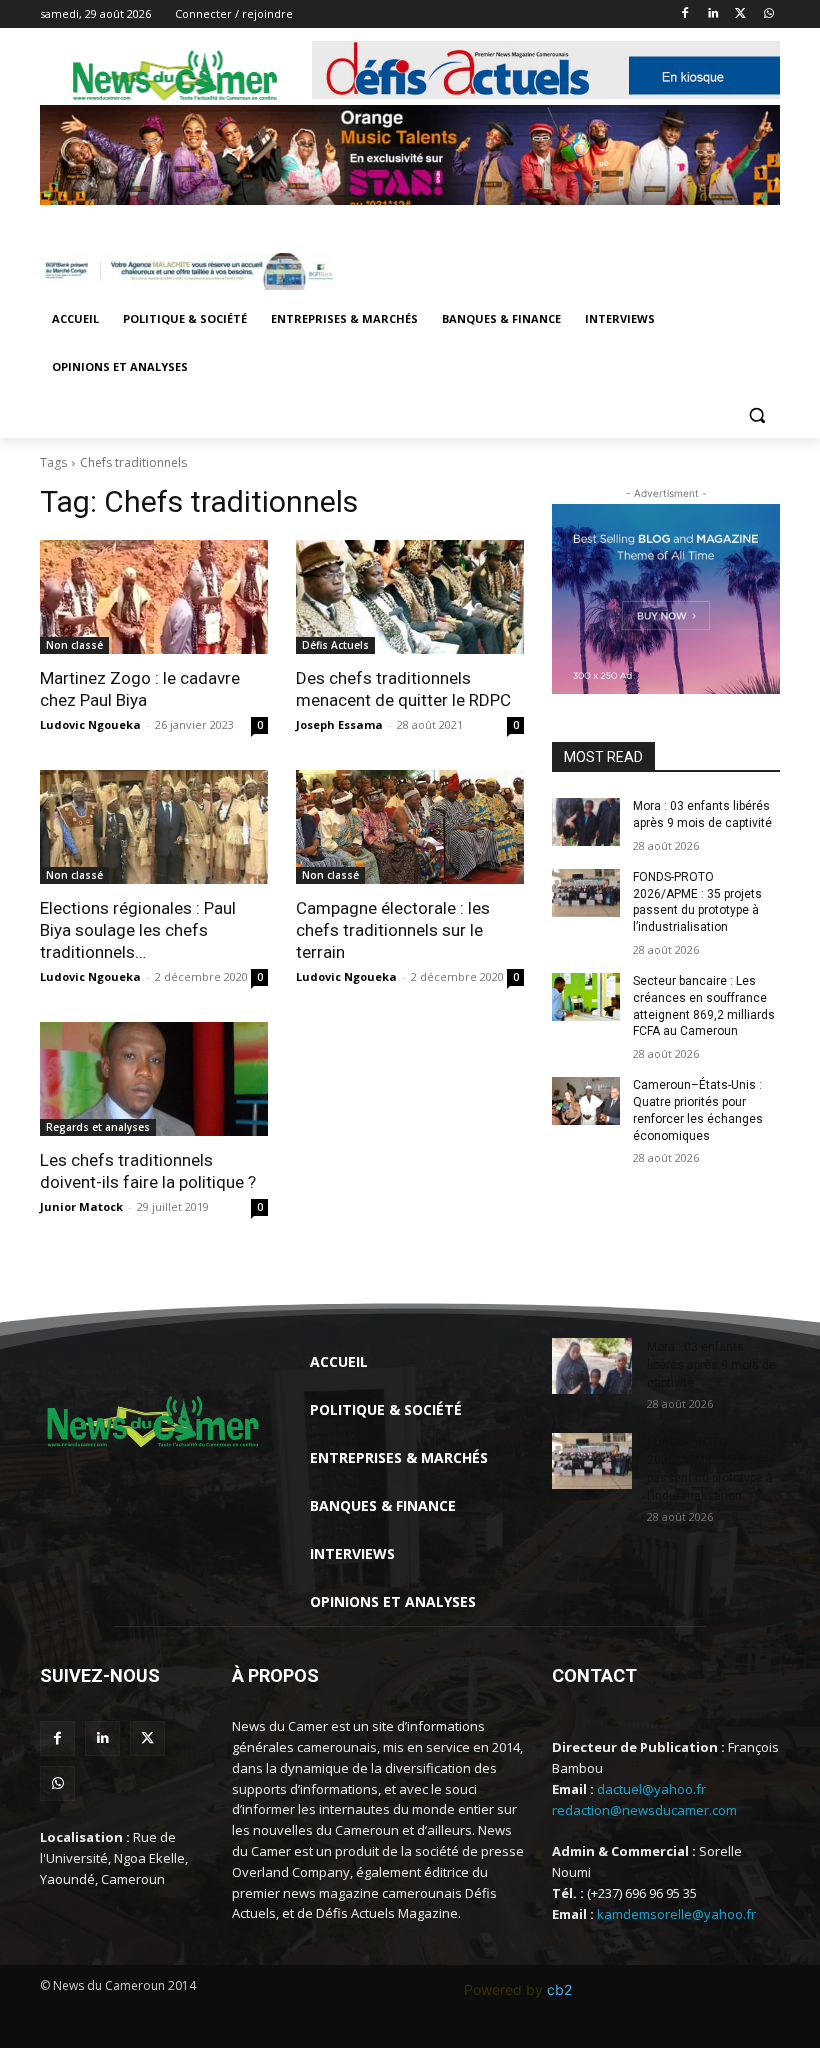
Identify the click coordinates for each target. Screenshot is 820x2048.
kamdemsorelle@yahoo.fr (676, 1914)
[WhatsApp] (768, 14)
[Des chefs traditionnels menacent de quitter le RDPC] (410, 597)
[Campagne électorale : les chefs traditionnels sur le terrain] (410, 827)
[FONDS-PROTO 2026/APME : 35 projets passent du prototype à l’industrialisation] (586, 893)
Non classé (74, 645)
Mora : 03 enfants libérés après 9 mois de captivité (711, 1365)
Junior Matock (81, 1206)
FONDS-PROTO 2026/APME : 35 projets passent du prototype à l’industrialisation (697, 902)
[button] (756, 415)
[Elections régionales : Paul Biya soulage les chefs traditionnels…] (154, 827)
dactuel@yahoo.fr (651, 1789)
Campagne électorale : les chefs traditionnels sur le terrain (393, 930)
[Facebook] (685, 14)
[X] (740, 14)
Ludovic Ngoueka (90, 724)
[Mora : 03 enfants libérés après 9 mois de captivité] (586, 822)
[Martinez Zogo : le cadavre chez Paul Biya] (154, 597)
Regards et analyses (98, 1127)
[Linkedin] (713, 14)
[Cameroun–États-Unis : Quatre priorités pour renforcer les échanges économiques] (586, 1101)
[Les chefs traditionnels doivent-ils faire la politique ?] (154, 1079)
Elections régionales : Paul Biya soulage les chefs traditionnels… (138, 930)
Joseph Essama (339, 724)
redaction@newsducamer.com (644, 1810)
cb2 (559, 1989)
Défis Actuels (335, 645)
